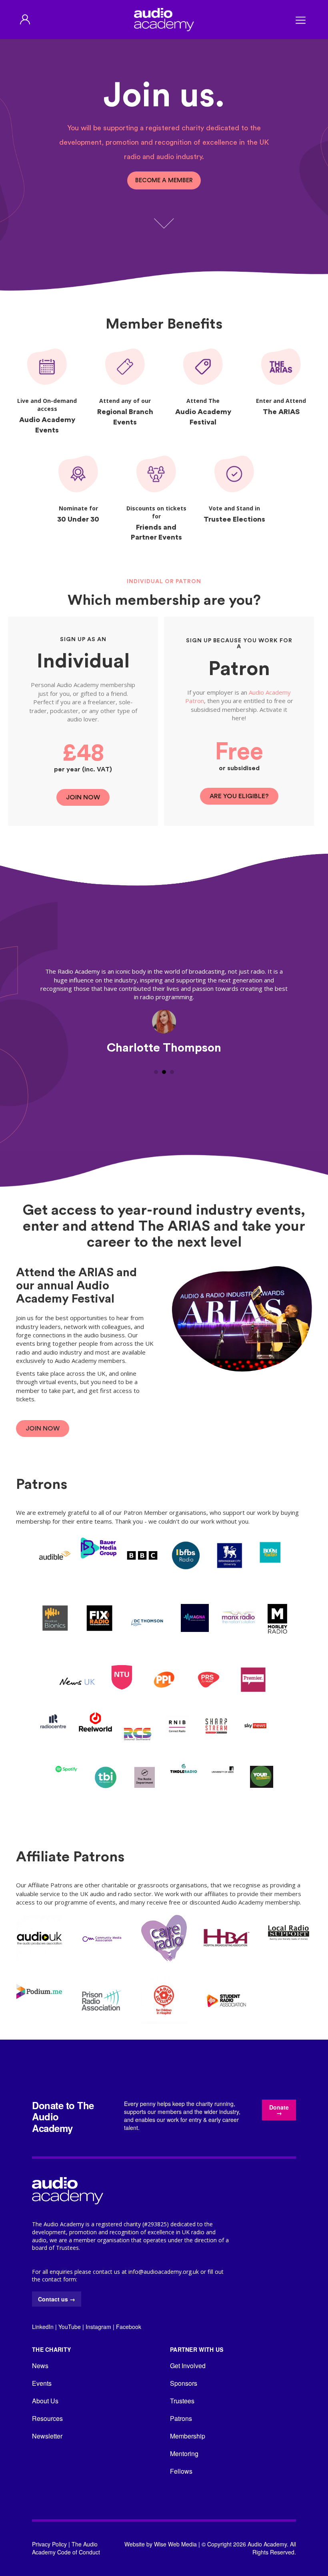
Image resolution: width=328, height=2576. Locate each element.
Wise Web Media (175, 2544)
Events (42, 2383)
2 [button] (164, 1072)
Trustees (182, 2401)
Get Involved (188, 2366)
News (40, 2366)
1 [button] (156, 1072)
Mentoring (184, 2453)
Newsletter (47, 2436)
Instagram (98, 2327)
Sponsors (184, 2383)
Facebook (129, 2327)
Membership (188, 2436)
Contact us (57, 2299)
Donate (279, 2110)
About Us (45, 2401)
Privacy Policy (49, 2544)
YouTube (70, 2327)
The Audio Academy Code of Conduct (66, 2548)
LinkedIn (43, 2327)
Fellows (181, 2471)
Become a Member (164, 180)
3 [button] (172, 1072)
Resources (47, 2418)
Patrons (181, 2418)
